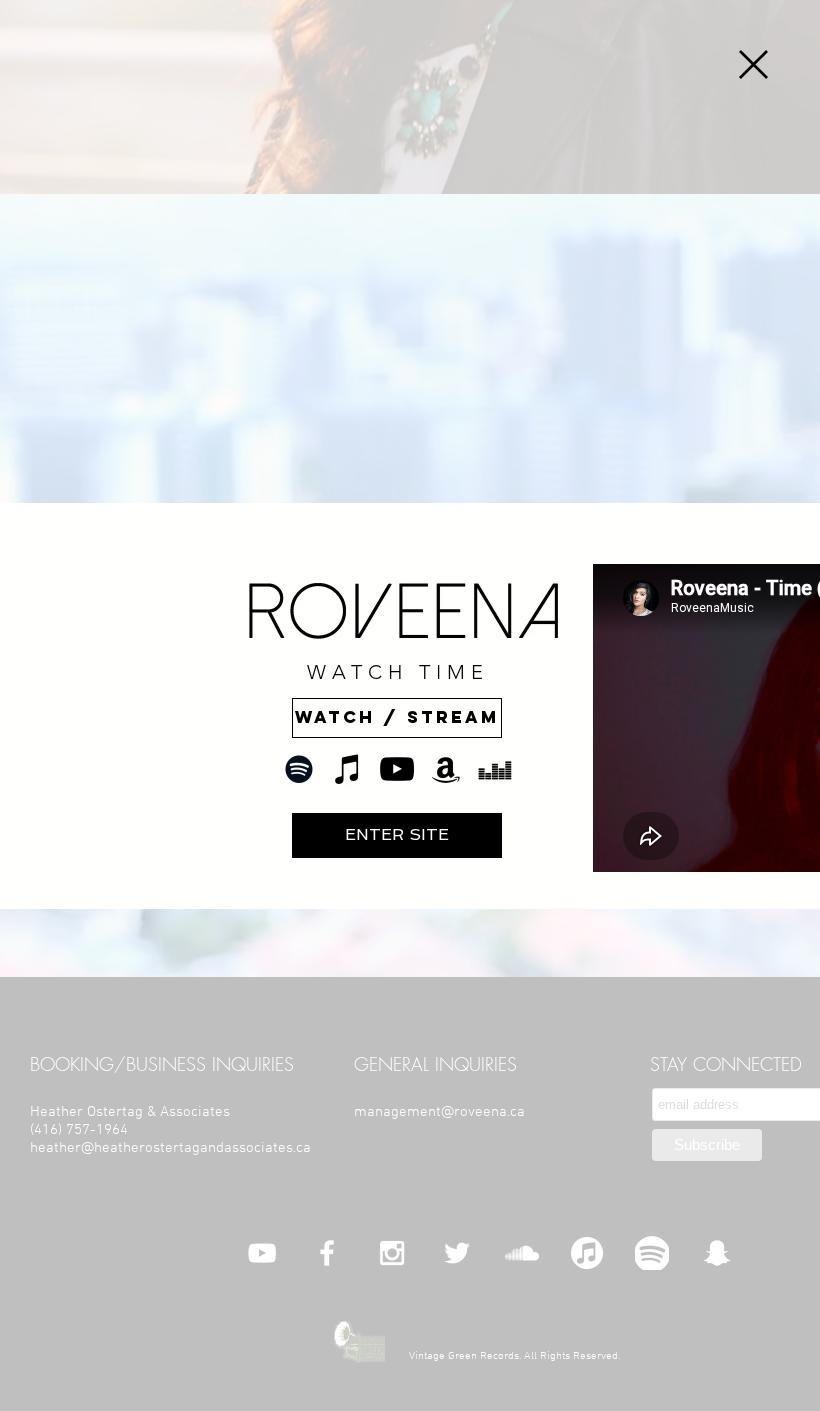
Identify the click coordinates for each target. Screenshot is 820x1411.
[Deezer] (495, 769)
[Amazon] (446, 769)
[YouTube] (397, 769)
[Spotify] (299, 769)
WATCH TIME (398, 672)
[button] (753, 64)
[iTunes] (348, 769)
